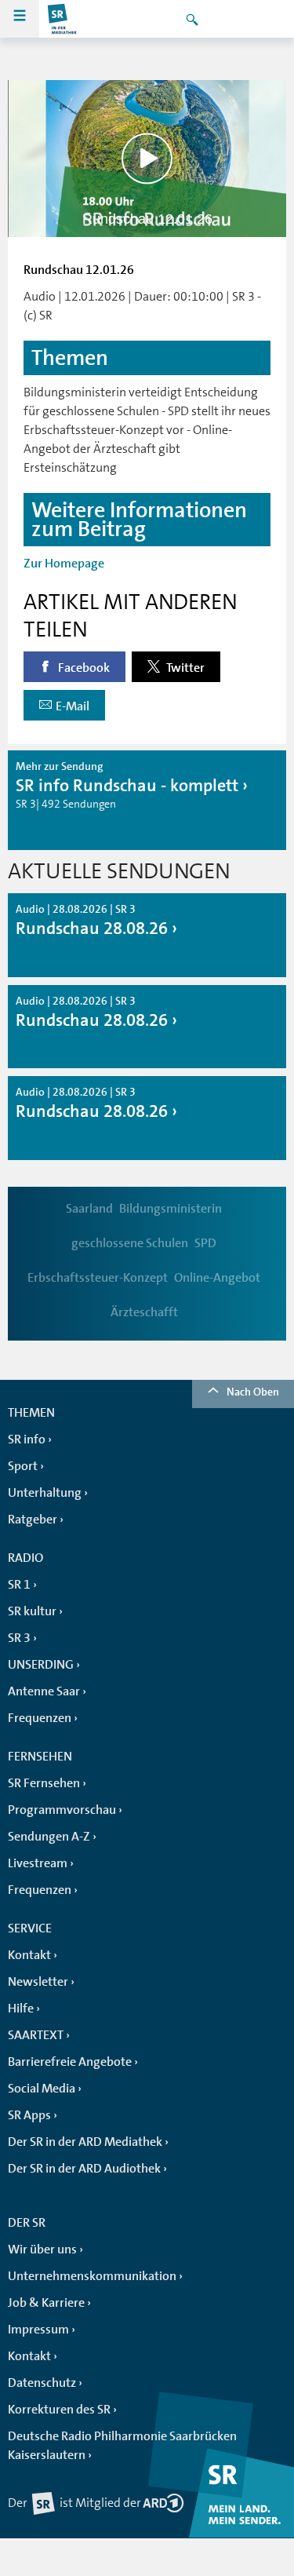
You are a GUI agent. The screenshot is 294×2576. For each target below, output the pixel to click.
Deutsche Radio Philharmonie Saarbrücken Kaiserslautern (122, 2446)
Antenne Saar (44, 1691)
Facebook (83, 668)
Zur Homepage (64, 564)
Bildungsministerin (171, 1209)
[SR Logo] (63, 19)
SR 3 (19, 1638)
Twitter (184, 668)
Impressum (38, 2330)
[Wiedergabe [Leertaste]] (147, 158)
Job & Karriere (46, 2303)
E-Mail (73, 706)
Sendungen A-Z (49, 1837)
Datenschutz (42, 2383)
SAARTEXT (36, 2035)
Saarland (89, 1209)
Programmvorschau (62, 1810)
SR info (27, 1439)
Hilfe (21, 2009)
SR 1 (19, 1585)
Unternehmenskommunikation (92, 2276)
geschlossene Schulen (130, 1243)
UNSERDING (41, 1665)
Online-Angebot (217, 1278)
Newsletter (38, 1982)
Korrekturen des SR (59, 2410)
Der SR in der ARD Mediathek (85, 2142)
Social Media (42, 2089)
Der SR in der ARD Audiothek (84, 2169)
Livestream (38, 1863)
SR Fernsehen (44, 1783)
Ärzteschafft (144, 1312)
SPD (205, 1243)
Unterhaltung (45, 1493)
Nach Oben (253, 1392)
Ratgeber (33, 1520)
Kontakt (29, 1955)
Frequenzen (40, 1718)
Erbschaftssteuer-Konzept (98, 1278)
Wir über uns (42, 2249)
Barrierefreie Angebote (70, 2062)
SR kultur (32, 1611)
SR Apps (29, 2115)
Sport (23, 1466)
